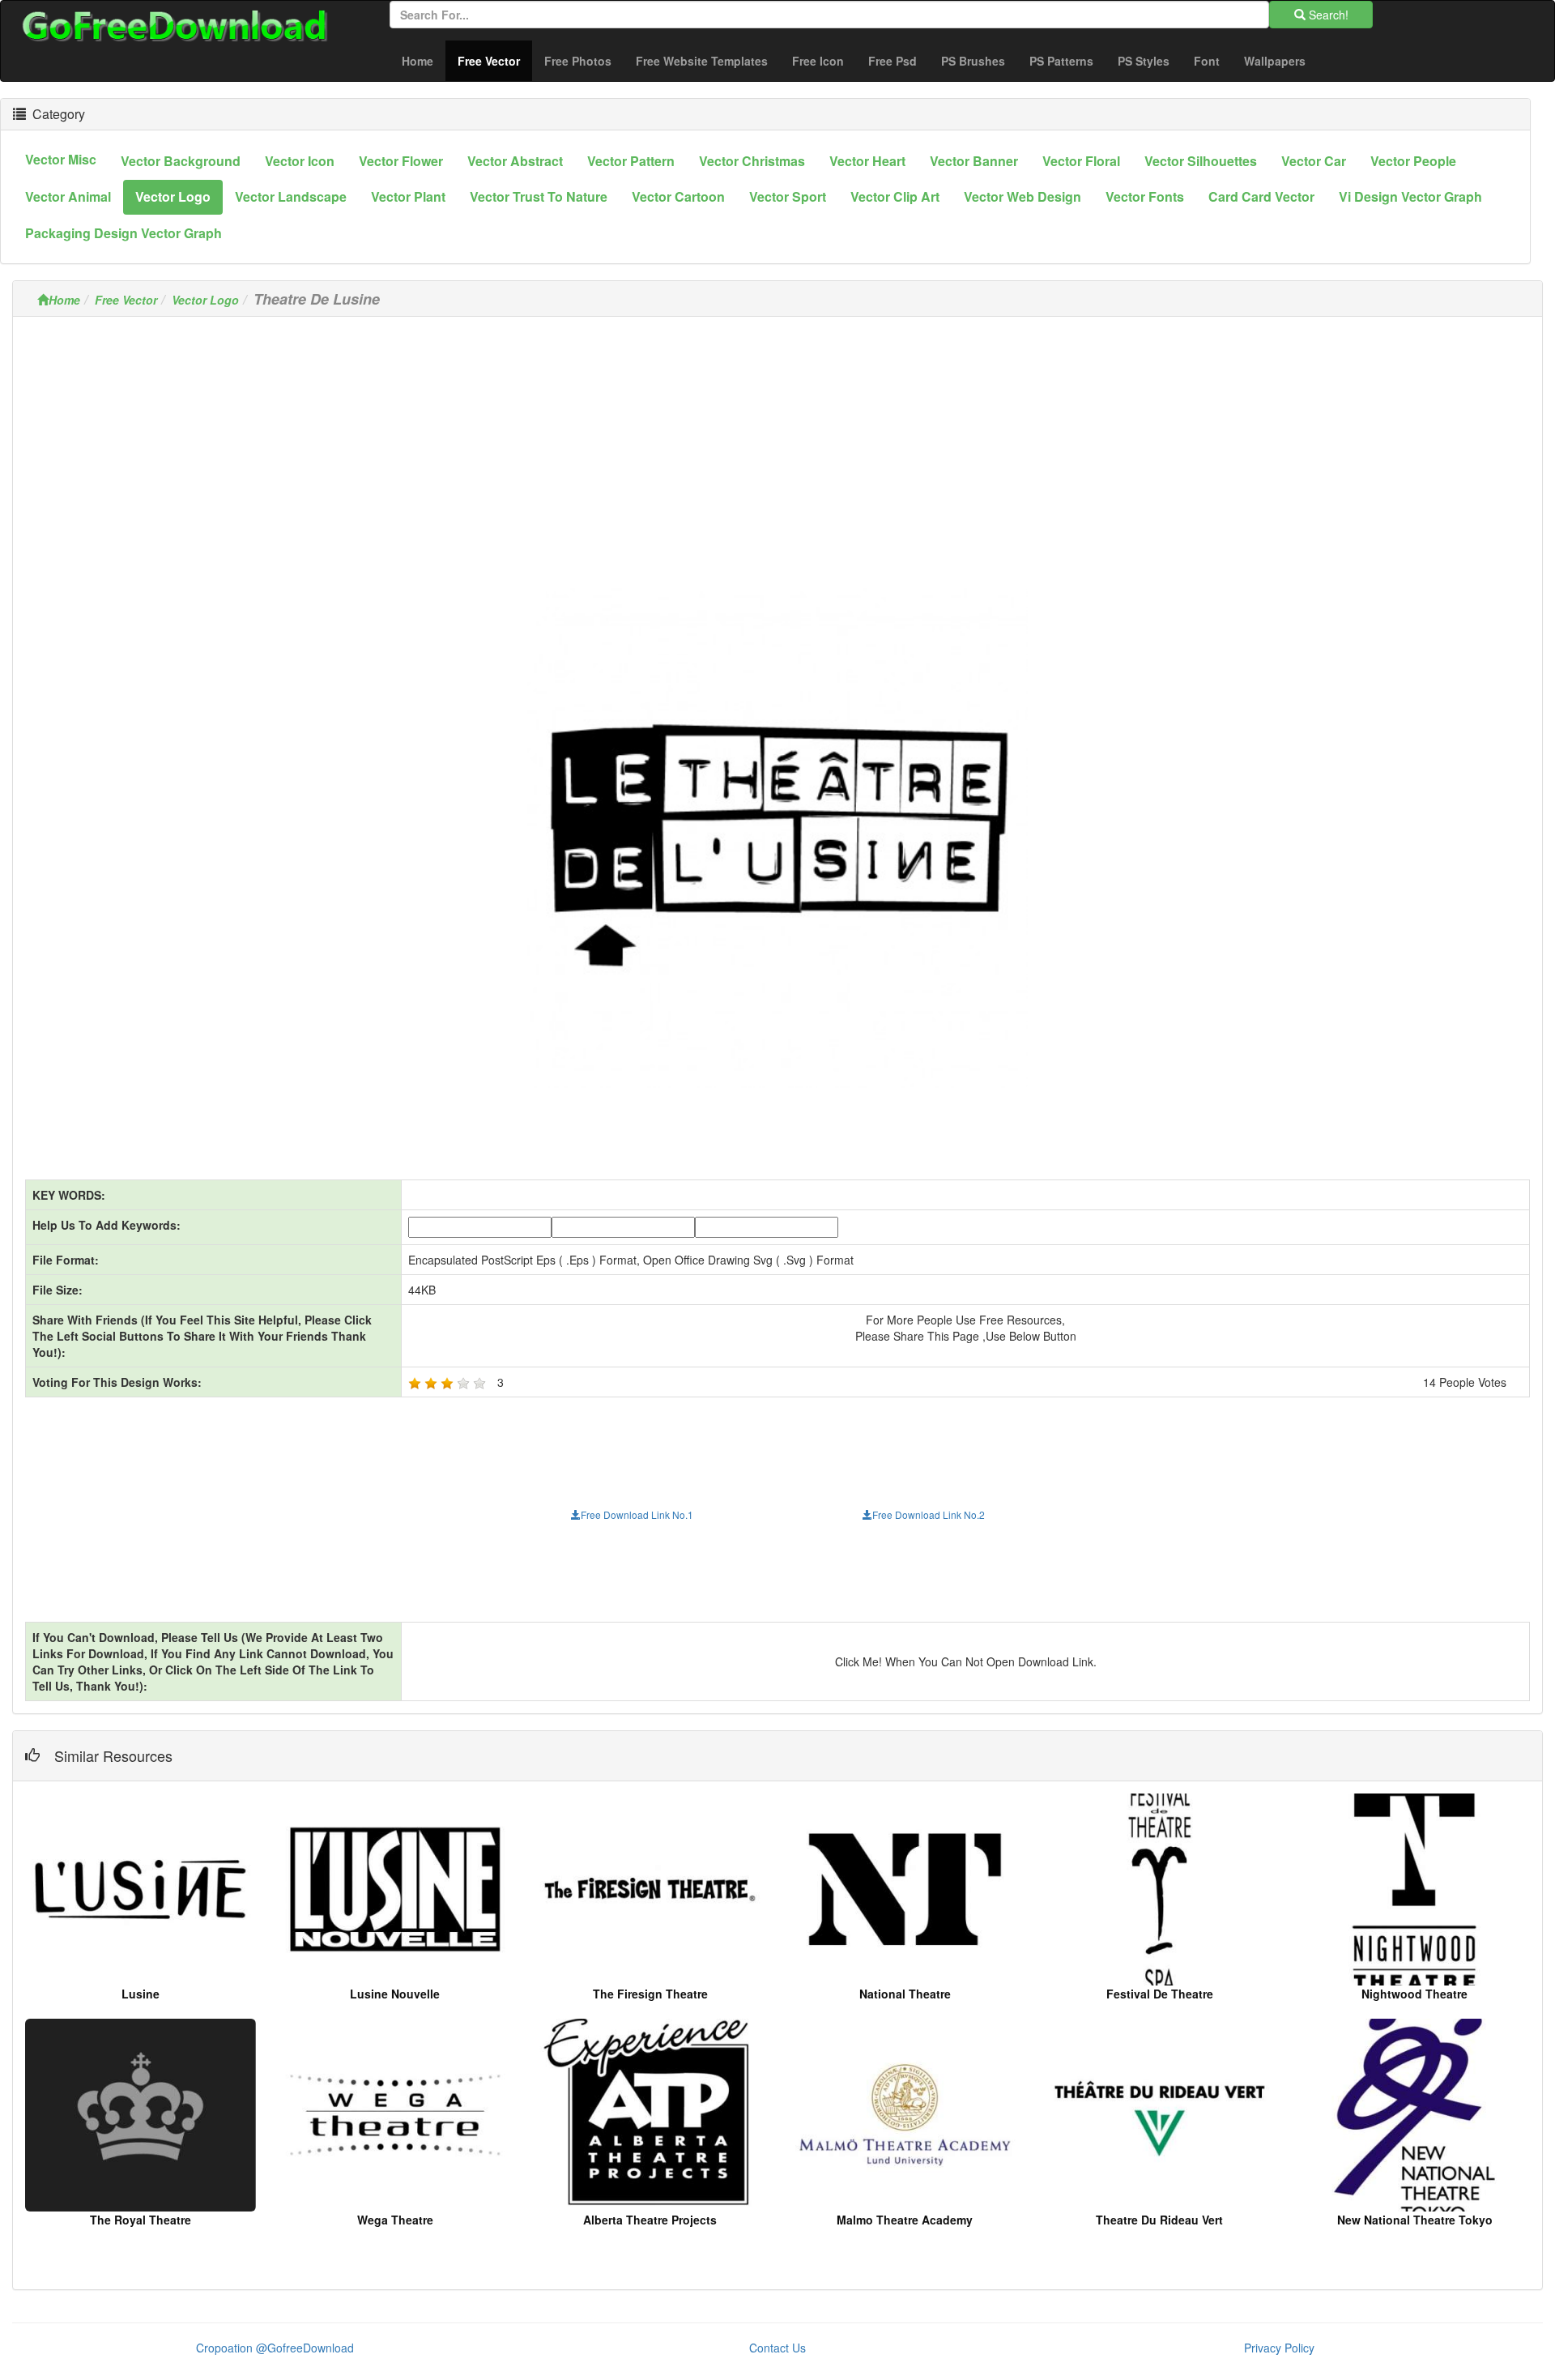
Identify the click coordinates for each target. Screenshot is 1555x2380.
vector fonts (1145, 196)
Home (418, 61)
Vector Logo (205, 300)
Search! (1327, 15)
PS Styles (1144, 61)
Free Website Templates (702, 61)
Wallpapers (1275, 61)
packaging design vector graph (124, 233)
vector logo (173, 196)
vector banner (974, 161)
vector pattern (631, 161)
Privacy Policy (1279, 2348)
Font (1207, 61)
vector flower (401, 161)
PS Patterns (1061, 61)
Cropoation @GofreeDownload (275, 2348)
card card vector (1261, 196)
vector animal (68, 196)
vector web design (1022, 196)
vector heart (867, 161)
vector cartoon (678, 196)
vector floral (1081, 161)
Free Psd (893, 61)
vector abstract (515, 161)
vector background (181, 161)
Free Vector (495, 60)
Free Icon (818, 61)
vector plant (408, 196)
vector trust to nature (539, 196)
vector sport (788, 196)
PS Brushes (973, 61)
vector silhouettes (1201, 161)
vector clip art (895, 196)
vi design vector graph (1410, 196)
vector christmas (752, 161)
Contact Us (777, 2348)
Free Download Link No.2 (929, 1514)
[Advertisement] (777, 442)
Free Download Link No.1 (637, 1514)
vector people (1413, 161)
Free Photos (578, 61)
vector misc (61, 159)
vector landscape (291, 196)
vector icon (300, 161)
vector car (1314, 161)
